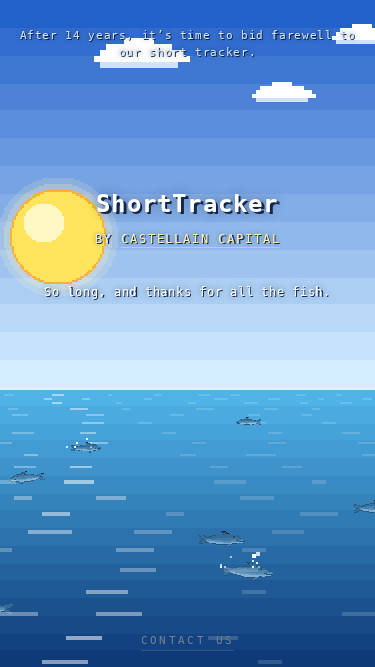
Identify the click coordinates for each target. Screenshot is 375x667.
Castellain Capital (200, 239)
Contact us (188, 640)
